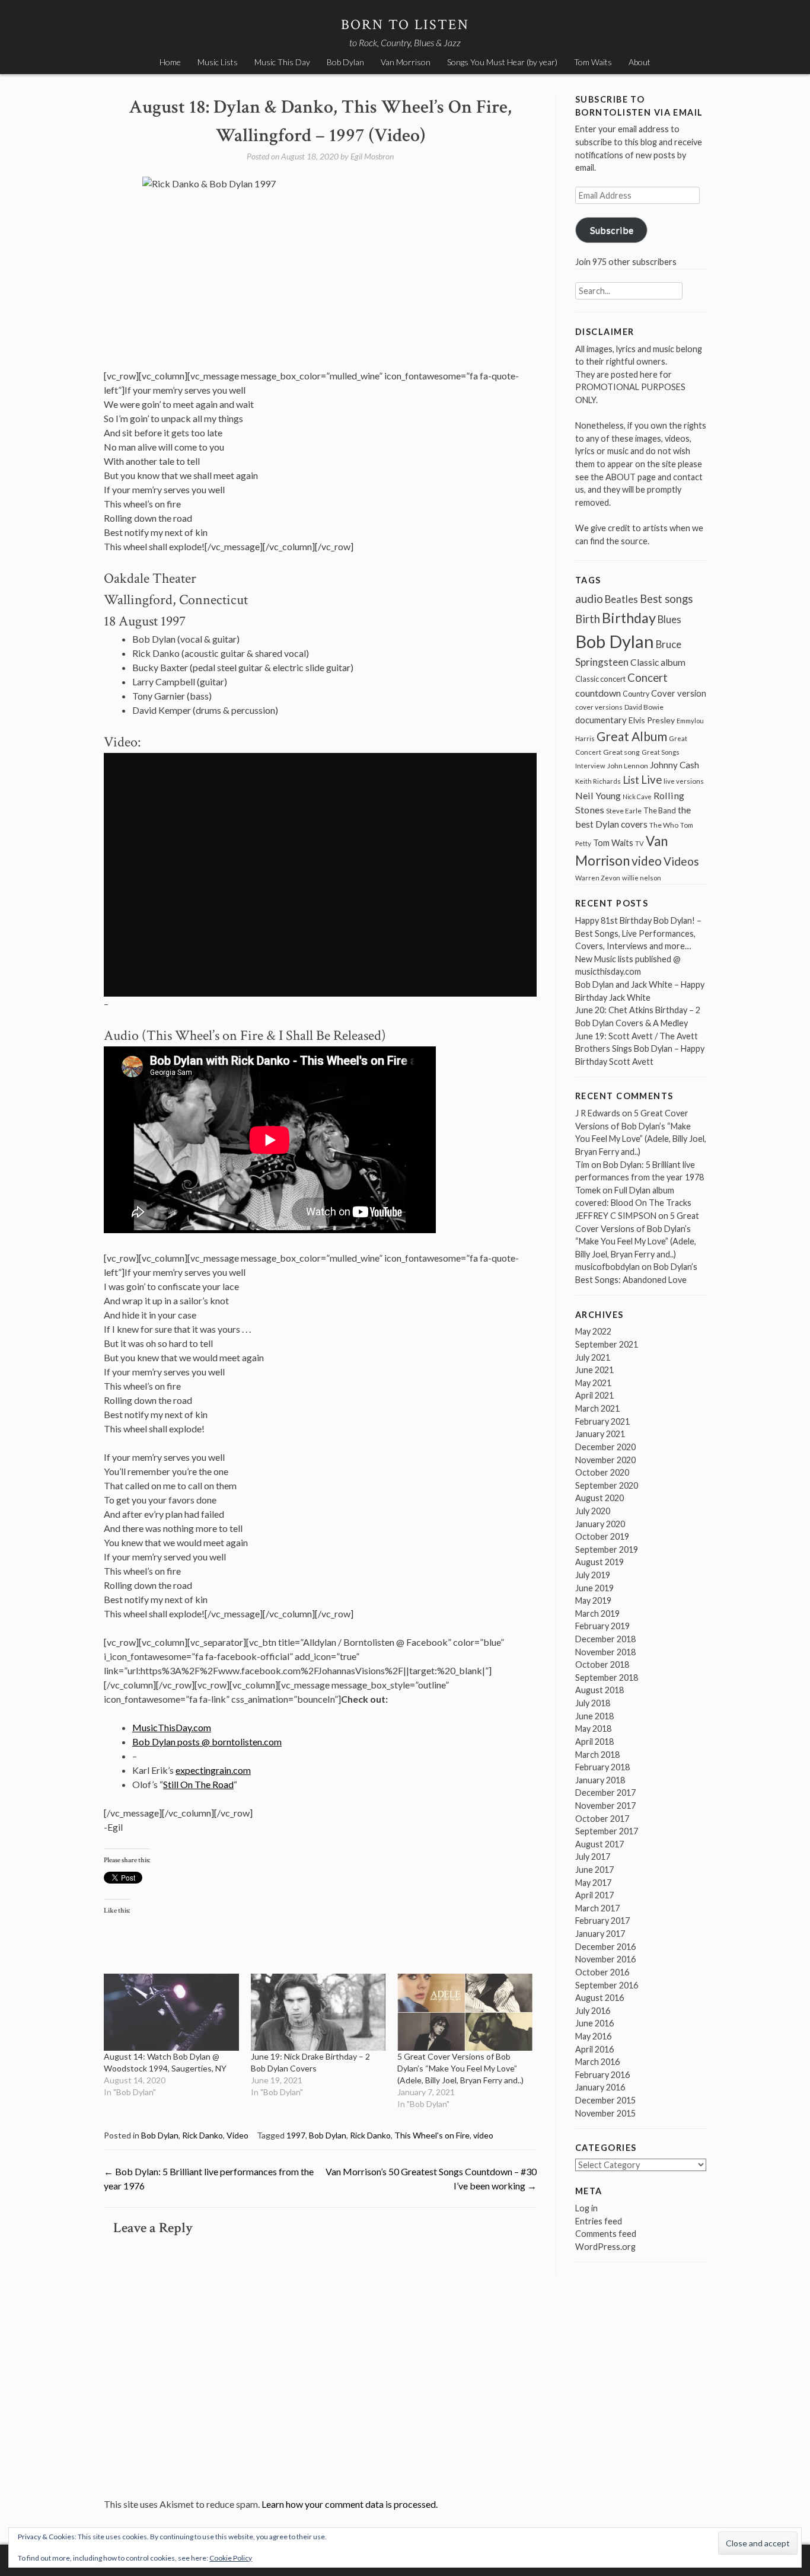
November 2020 (605, 1460)
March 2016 (597, 2062)
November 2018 (605, 1652)
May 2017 (593, 1883)
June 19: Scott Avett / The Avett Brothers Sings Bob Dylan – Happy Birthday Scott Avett (640, 1049)
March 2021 (597, 1408)
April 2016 (594, 2049)
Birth (588, 619)
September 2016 (607, 1985)
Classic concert (600, 679)
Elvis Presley (652, 720)
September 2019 (607, 1549)
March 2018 (597, 1755)
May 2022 (593, 1331)
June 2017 (594, 1870)
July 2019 (593, 1575)
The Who (664, 825)
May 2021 (593, 1383)
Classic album (658, 662)
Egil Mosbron (372, 156)
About (640, 62)
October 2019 (602, 1536)
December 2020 (605, 1447)
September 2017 (607, 1831)
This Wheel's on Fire (432, 2135)
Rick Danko (203, 2135)
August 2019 (599, 1562)
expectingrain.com (213, 1770)
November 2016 (605, 1959)
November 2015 (605, 2113)
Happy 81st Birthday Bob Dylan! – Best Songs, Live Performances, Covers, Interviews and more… (638, 933)
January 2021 (600, 1434)
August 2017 (599, 1844)
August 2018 (599, 1690)
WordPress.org (605, 2247)
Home (170, 62)
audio (589, 598)
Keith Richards (598, 781)
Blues (669, 620)
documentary (601, 720)
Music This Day (282, 62)
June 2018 (594, 1716)
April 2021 (594, 1395)
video (483, 2135)
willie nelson (642, 878)
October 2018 (602, 1664)
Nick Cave (637, 797)
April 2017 (594, 1895)
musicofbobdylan (607, 1267)
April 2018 (594, 1742)
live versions (684, 781)
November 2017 (605, 1806)
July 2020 (593, 1511)
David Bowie (644, 707)
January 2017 (600, 1934)
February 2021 (602, 1421)
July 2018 (593, 1703)
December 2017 (605, 1793)
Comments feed (606, 2234)
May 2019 (593, 1600)
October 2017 (602, 1819)
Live (651, 780)
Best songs (666, 599)
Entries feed (599, 2221)
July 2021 (593, 1357)
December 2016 (605, 1947)
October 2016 (602, 1972)
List (631, 780)
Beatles (621, 599)
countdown (598, 693)
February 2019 (602, 1626)
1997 (296, 2135)
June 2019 (594, 1588)
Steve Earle (624, 811)
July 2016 (593, 2011)
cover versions (599, 707)
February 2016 (602, 2075)
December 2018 (605, 1639)
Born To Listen (405, 25)
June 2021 (594, 1370)
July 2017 (593, 1857)
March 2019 (597, 1613)
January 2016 (600, 2087)
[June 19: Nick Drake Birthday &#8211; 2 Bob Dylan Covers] (318, 2012)
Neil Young (598, 795)
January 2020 (600, 1524)
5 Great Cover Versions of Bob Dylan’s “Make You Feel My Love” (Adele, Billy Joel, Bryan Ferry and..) (460, 2068)
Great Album (632, 736)
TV (640, 843)
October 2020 (602, 1472)
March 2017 (597, 1908)
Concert (648, 678)
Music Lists (218, 62)
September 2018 (607, 1678)
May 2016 (593, 2036)
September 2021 (607, 1344)
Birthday (629, 618)
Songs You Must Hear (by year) (502, 62)
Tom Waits (593, 62)
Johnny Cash (675, 765)
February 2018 (602, 1767)
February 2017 (602, 1921)
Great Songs (661, 752)
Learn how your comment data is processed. (350, 2504)
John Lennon (628, 766)
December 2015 (605, 2100)
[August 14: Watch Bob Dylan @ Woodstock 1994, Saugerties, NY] (171, 2012)
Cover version (679, 693)
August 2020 (599, 1498)
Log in (586, 2208)
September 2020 (607, 1485)
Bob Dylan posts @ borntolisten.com (207, 1742)
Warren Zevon (598, 878)
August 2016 (599, 1998)
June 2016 (594, 2023)
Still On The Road (198, 1784)
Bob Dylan (345, 62)
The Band (660, 810)
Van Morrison (406, 62)
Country (636, 694)
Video (237, 2135)
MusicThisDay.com (172, 1727)
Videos (681, 861)
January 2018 (600, 1780)
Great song (621, 752)
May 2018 (593, 1728)
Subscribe (612, 230)
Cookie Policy (231, 2558)
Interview (590, 766)
